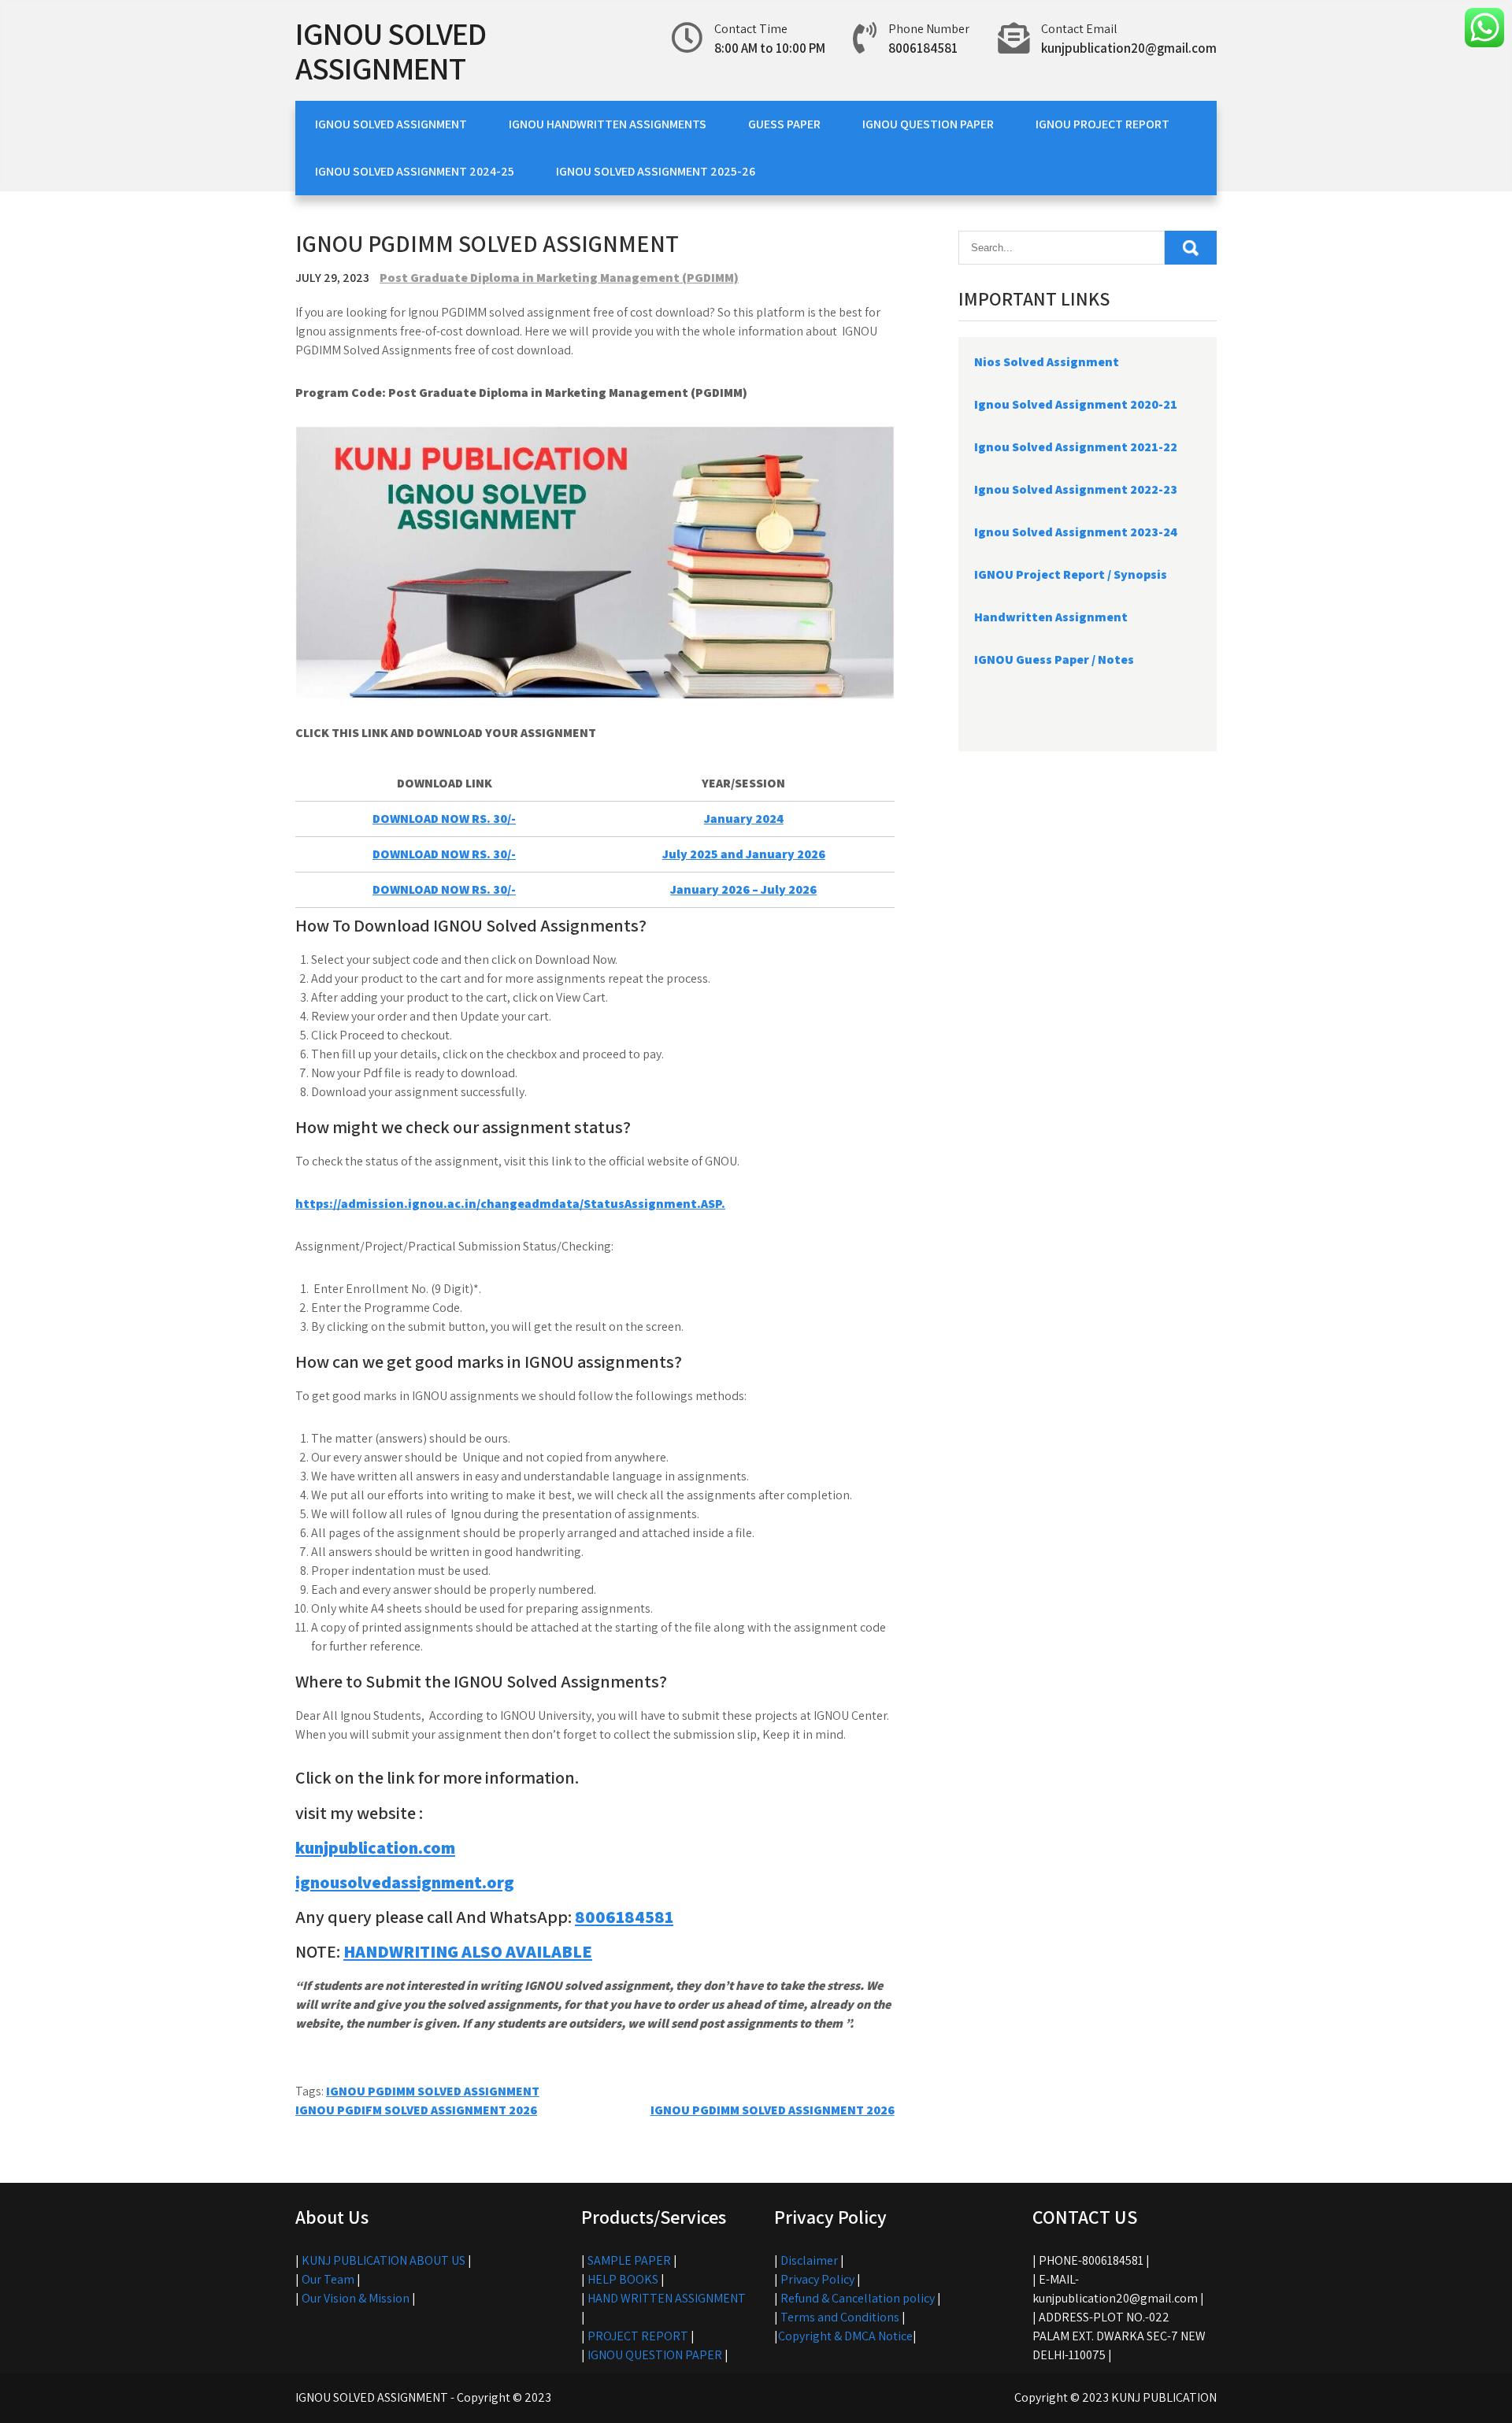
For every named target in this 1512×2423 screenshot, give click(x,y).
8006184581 (624, 1917)
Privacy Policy (817, 2279)
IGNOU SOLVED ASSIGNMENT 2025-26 (656, 171)
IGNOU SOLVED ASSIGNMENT (391, 50)
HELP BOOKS (623, 2279)
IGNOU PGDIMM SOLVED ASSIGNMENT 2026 (773, 2110)
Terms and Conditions (840, 2317)
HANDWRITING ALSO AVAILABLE (468, 1951)
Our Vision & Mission (356, 2298)
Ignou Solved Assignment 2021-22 (1076, 447)
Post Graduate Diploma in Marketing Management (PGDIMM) (559, 278)
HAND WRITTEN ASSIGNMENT (667, 2298)
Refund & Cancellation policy (858, 2298)
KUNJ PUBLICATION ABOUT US (384, 2260)
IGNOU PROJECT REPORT (1102, 124)
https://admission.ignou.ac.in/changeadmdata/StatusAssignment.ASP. (510, 1204)
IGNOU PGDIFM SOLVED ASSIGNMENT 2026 (416, 2110)
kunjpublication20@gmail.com (1129, 48)
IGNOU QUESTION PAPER (928, 124)
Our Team (328, 2279)
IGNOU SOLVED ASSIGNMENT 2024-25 (415, 171)
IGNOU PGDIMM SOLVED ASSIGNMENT (433, 2091)
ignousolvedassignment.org (405, 1882)
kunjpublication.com (375, 1847)
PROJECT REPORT (638, 2336)
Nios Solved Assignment (1047, 362)
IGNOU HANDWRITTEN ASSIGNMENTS (608, 124)
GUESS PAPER (784, 124)
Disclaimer (809, 2260)
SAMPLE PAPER (629, 2260)
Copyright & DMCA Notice (845, 2336)
